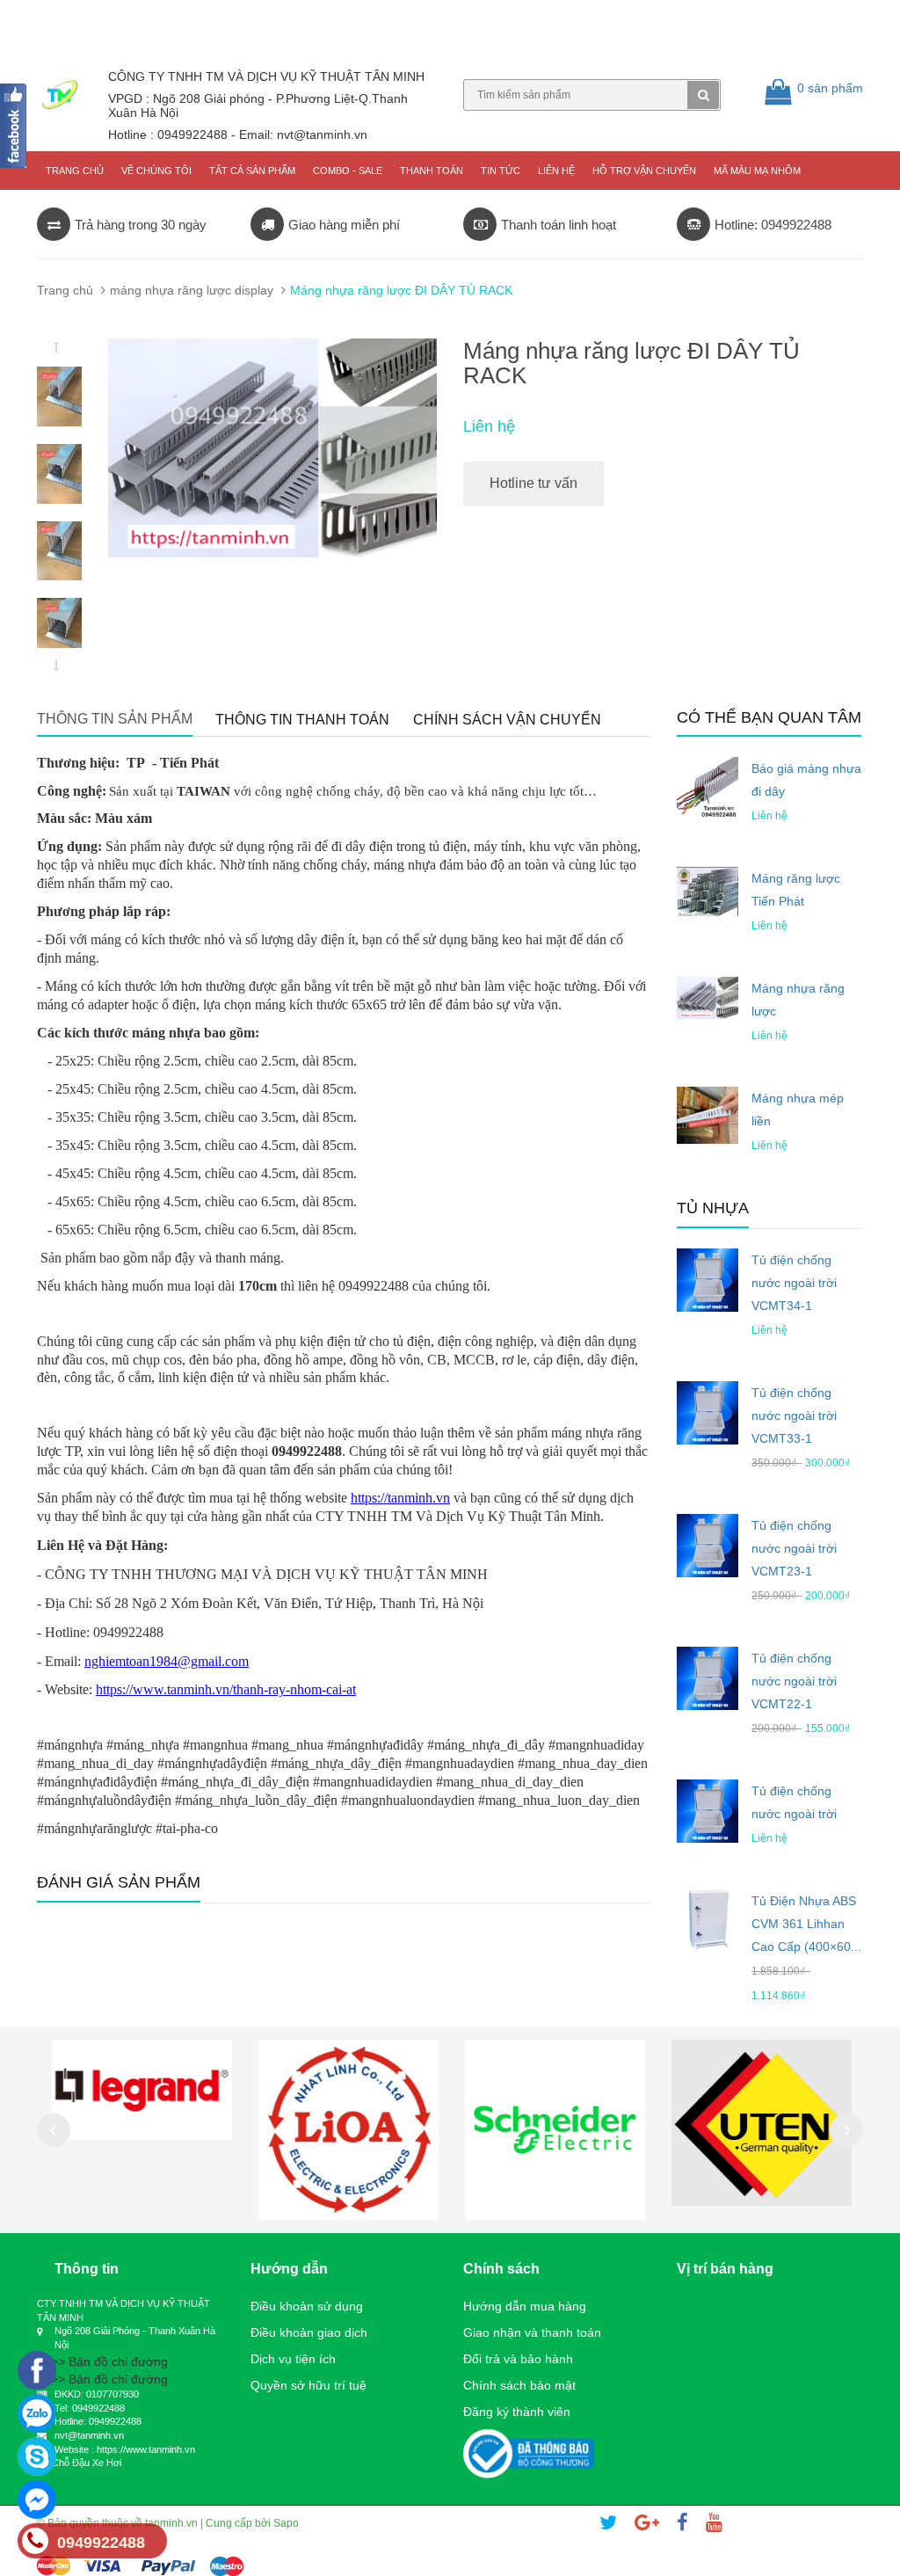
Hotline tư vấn (533, 483)
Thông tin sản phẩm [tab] (115, 719)
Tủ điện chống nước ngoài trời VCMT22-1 (794, 1681)
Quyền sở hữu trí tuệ (308, 2385)
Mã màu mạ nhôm (757, 171)
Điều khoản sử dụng (307, 2306)
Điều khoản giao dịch (309, 2332)
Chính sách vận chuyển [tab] (507, 720)
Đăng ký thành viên (517, 2412)
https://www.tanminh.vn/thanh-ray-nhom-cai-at (226, 1689)
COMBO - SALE (348, 171)
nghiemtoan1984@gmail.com (167, 1661)
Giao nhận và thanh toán (532, 2332)
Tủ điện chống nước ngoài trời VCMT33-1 (794, 1415)
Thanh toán (432, 171)
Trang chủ (75, 171)
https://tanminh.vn (400, 1498)
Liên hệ (556, 171)
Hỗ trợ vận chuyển (644, 171)
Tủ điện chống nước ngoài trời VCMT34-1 (794, 1283)
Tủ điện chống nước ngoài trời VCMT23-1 (794, 1548)
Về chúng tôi (156, 171)
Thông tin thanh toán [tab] (302, 720)
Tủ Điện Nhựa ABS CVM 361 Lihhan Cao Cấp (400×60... (806, 1924)
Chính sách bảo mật (519, 2385)
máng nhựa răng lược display (192, 290)
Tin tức (501, 171)
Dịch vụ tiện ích (293, 2359)
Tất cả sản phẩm (252, 171)
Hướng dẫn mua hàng (525, 2306)
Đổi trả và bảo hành (518, 2359)
